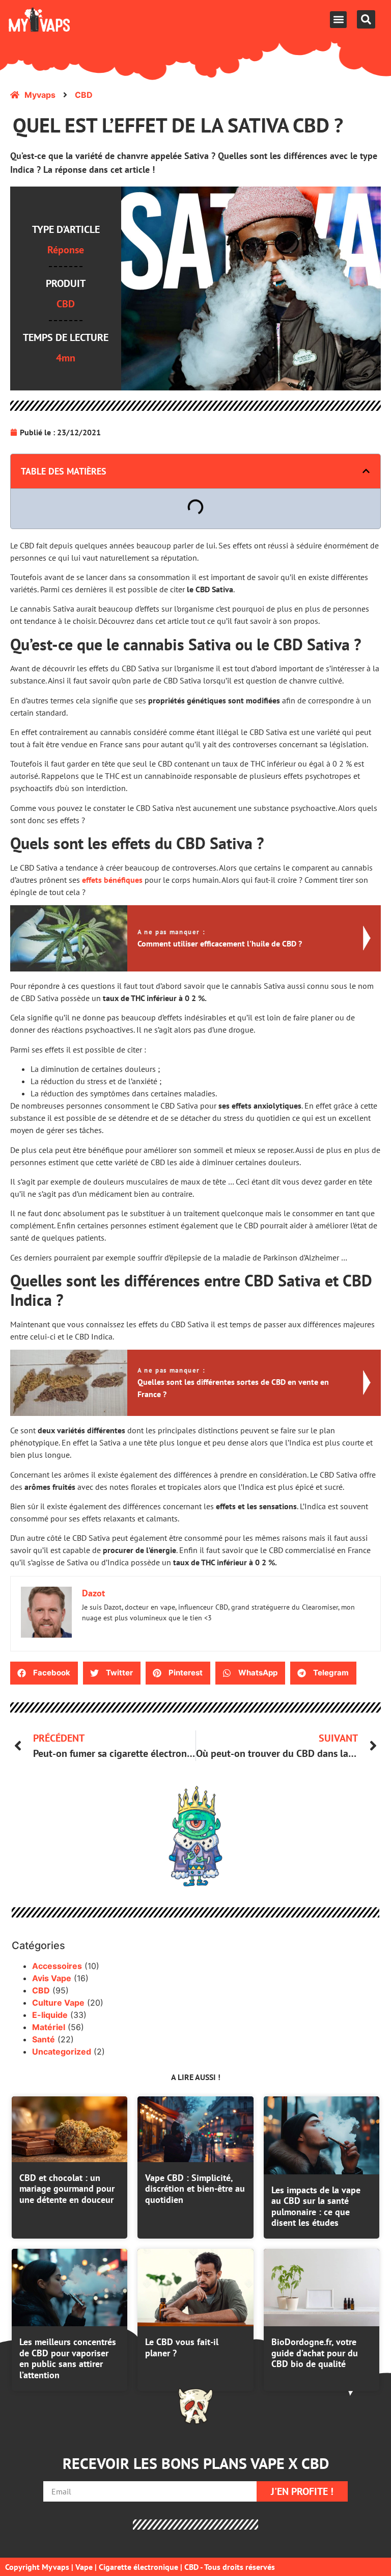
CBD (41, 1990)
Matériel (49, 2027)
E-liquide (50, 2015)
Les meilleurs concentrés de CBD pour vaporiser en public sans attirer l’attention (68, 2358)
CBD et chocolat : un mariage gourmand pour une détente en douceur (67, 2189)
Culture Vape (58, 2003)
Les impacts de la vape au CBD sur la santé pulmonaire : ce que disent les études (316, 2206)
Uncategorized (62, 2052)
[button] (338, 20)
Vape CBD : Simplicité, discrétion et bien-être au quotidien (195, 2189)
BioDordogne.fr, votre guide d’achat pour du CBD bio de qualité (315, 2353)
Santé (44, 2039)
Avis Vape (52, 1978)
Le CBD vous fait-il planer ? (182, 2347)
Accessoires (57, 1966)
